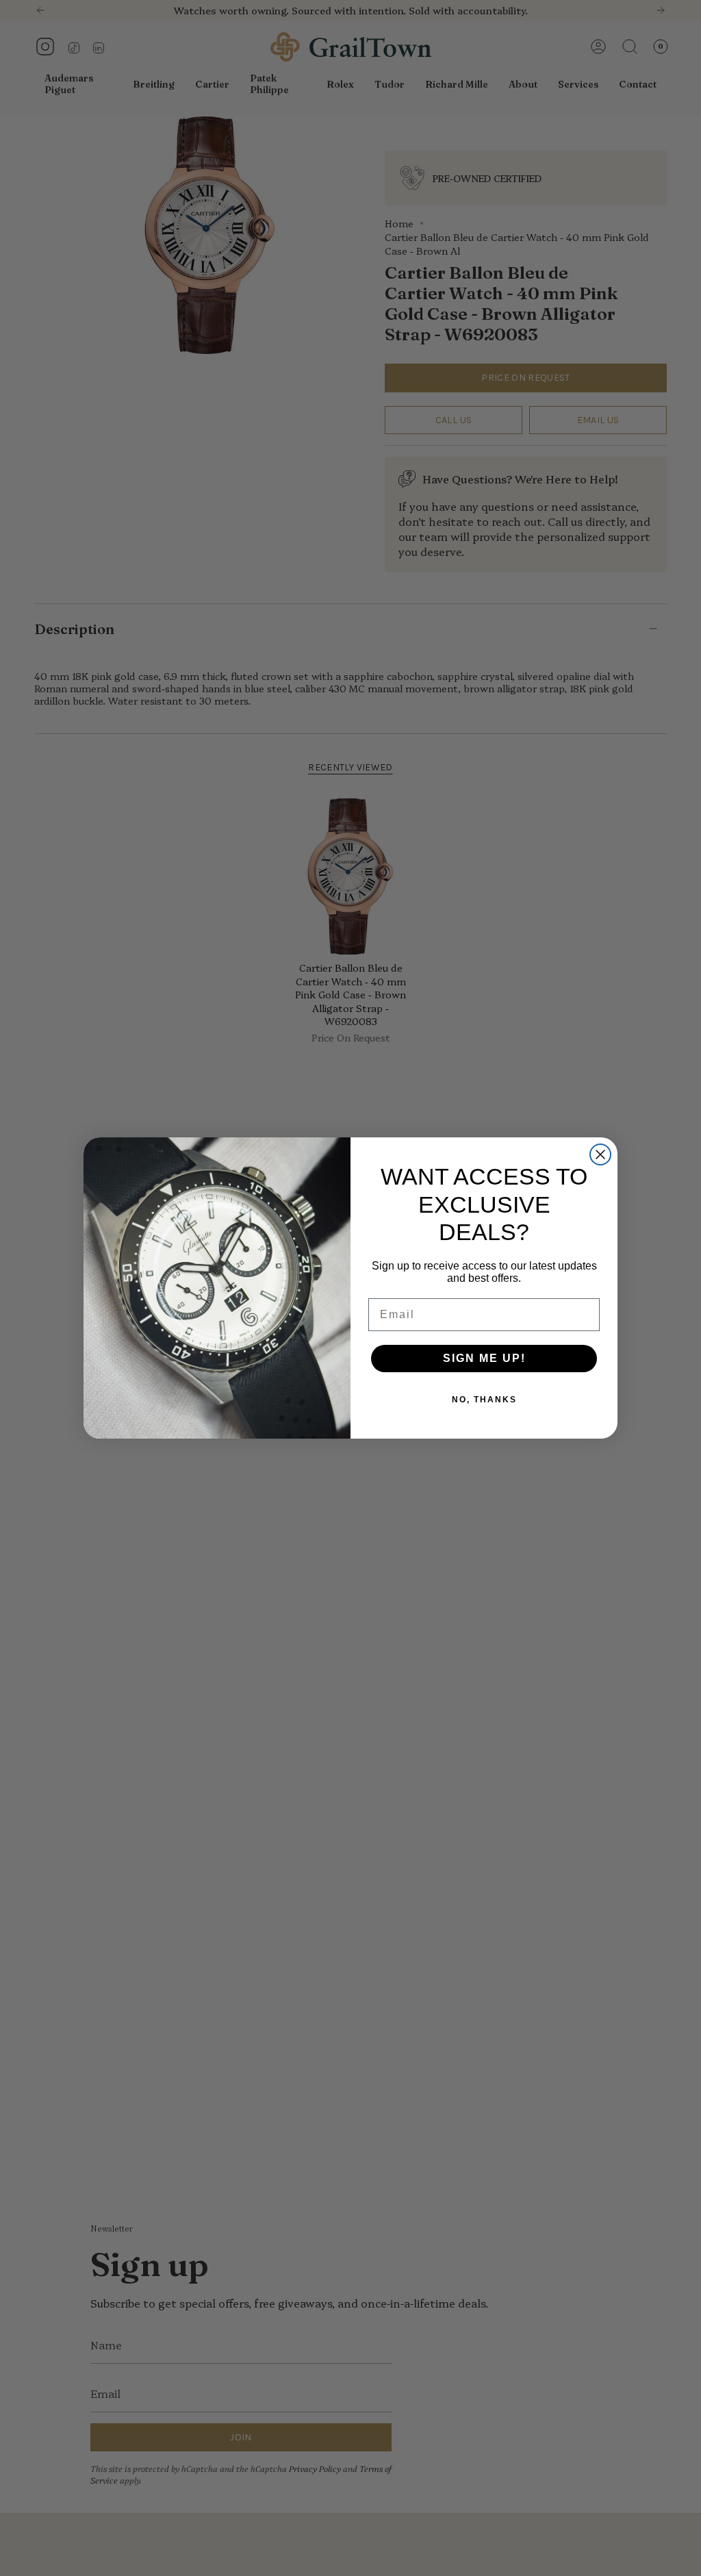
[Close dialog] (600, 1154)
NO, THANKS (484, 1400)
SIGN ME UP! (484, 1358)
